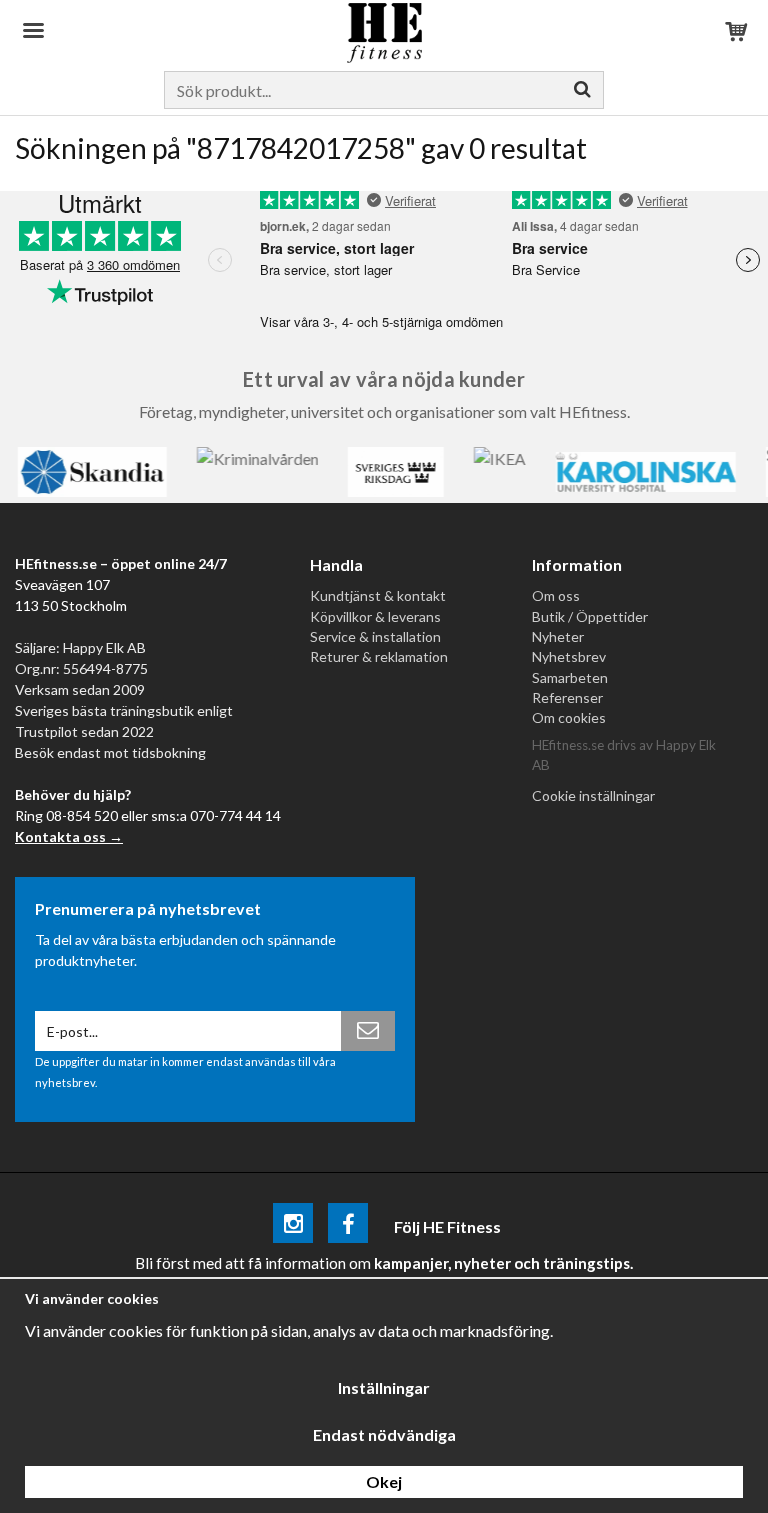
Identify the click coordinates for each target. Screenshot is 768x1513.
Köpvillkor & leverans (375, 616)
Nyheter (558, 636)
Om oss (556, 595)
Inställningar (384, 1387)
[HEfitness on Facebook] (348, 1226)
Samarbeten (570, 677)
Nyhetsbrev (569, 656)
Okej (384, 1481)
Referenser (567, 697)
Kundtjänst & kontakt (378, 595)
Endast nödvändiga (384, 1434)
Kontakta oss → (69, 836)
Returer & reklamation (379, 656)
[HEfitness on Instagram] (293, 1226)
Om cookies (569, 717)
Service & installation (375, 636)
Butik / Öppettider (590, 616)
